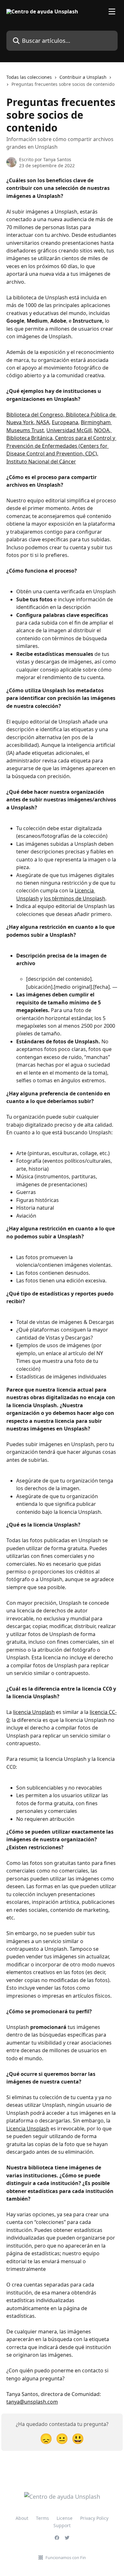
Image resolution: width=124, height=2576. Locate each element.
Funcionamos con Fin (66, 2557)
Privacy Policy (94, 2518)
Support (62, 2525)
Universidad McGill (69, 430)
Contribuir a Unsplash (83, 77)
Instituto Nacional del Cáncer (41, 462)
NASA (42, 422)
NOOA (102, 430)
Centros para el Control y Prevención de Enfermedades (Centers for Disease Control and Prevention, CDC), (61, 446)
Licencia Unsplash (28, 2129)
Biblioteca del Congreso (35, 415)
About (22, 2518)
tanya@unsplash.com (32, 2402)
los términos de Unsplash (75, 898)
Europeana (65, 422)
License (65, 2518)
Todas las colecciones (29, 77)
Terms (42, 2518)
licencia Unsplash (34, 1712)
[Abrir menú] (112, 11)
